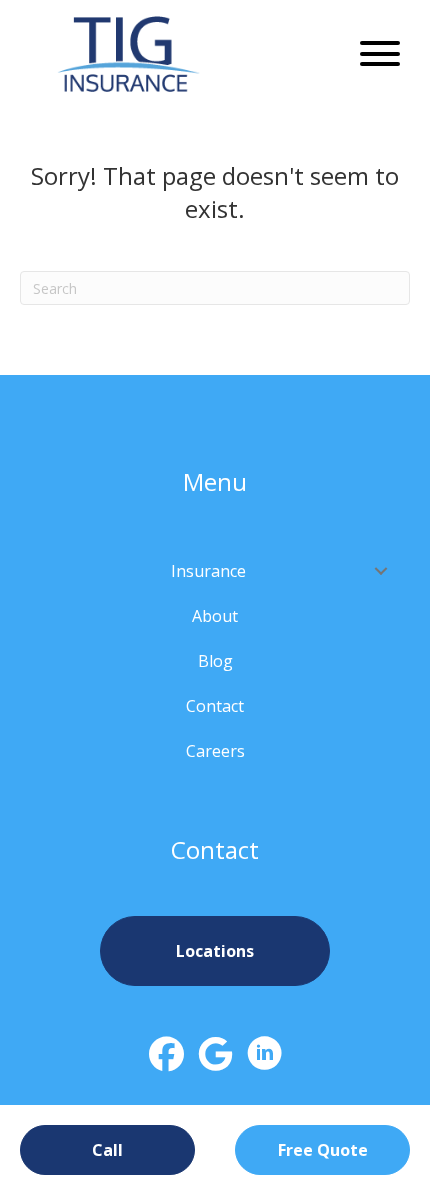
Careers (215, 751)
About (215, 616)
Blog (215, 661)
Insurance (208, 571)
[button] (375, 53)
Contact (215, 706)
